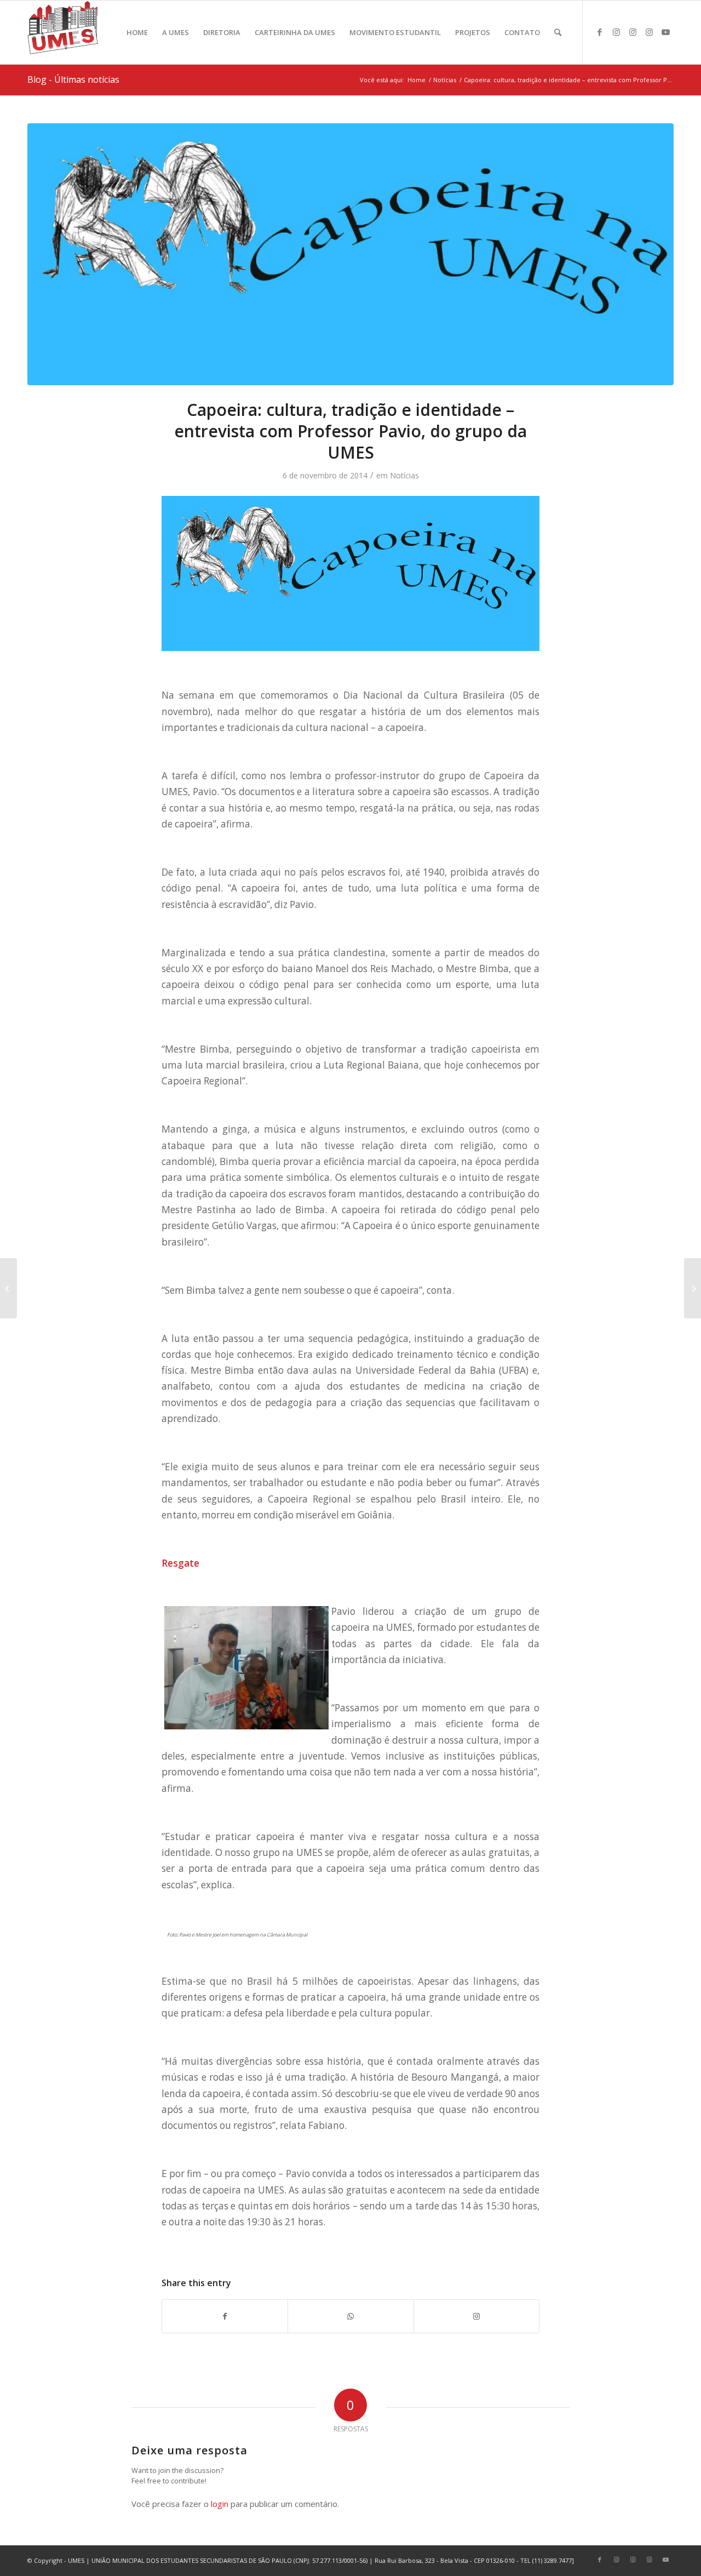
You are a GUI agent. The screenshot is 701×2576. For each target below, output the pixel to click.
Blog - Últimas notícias (73, 79)
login (220, 2504)
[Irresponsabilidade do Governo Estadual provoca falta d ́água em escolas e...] (8, 1288)
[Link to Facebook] (600, 32)
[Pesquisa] (558, 32)
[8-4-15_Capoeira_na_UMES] (350, 254)
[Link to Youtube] (665, 32)
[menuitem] (137, 32)
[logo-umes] (63, 32)
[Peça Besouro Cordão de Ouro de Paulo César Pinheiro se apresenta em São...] (693, 1288)
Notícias (404, 475)
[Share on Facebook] (225, 2316)
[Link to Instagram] (616, 32)
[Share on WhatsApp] (350, 2316)
